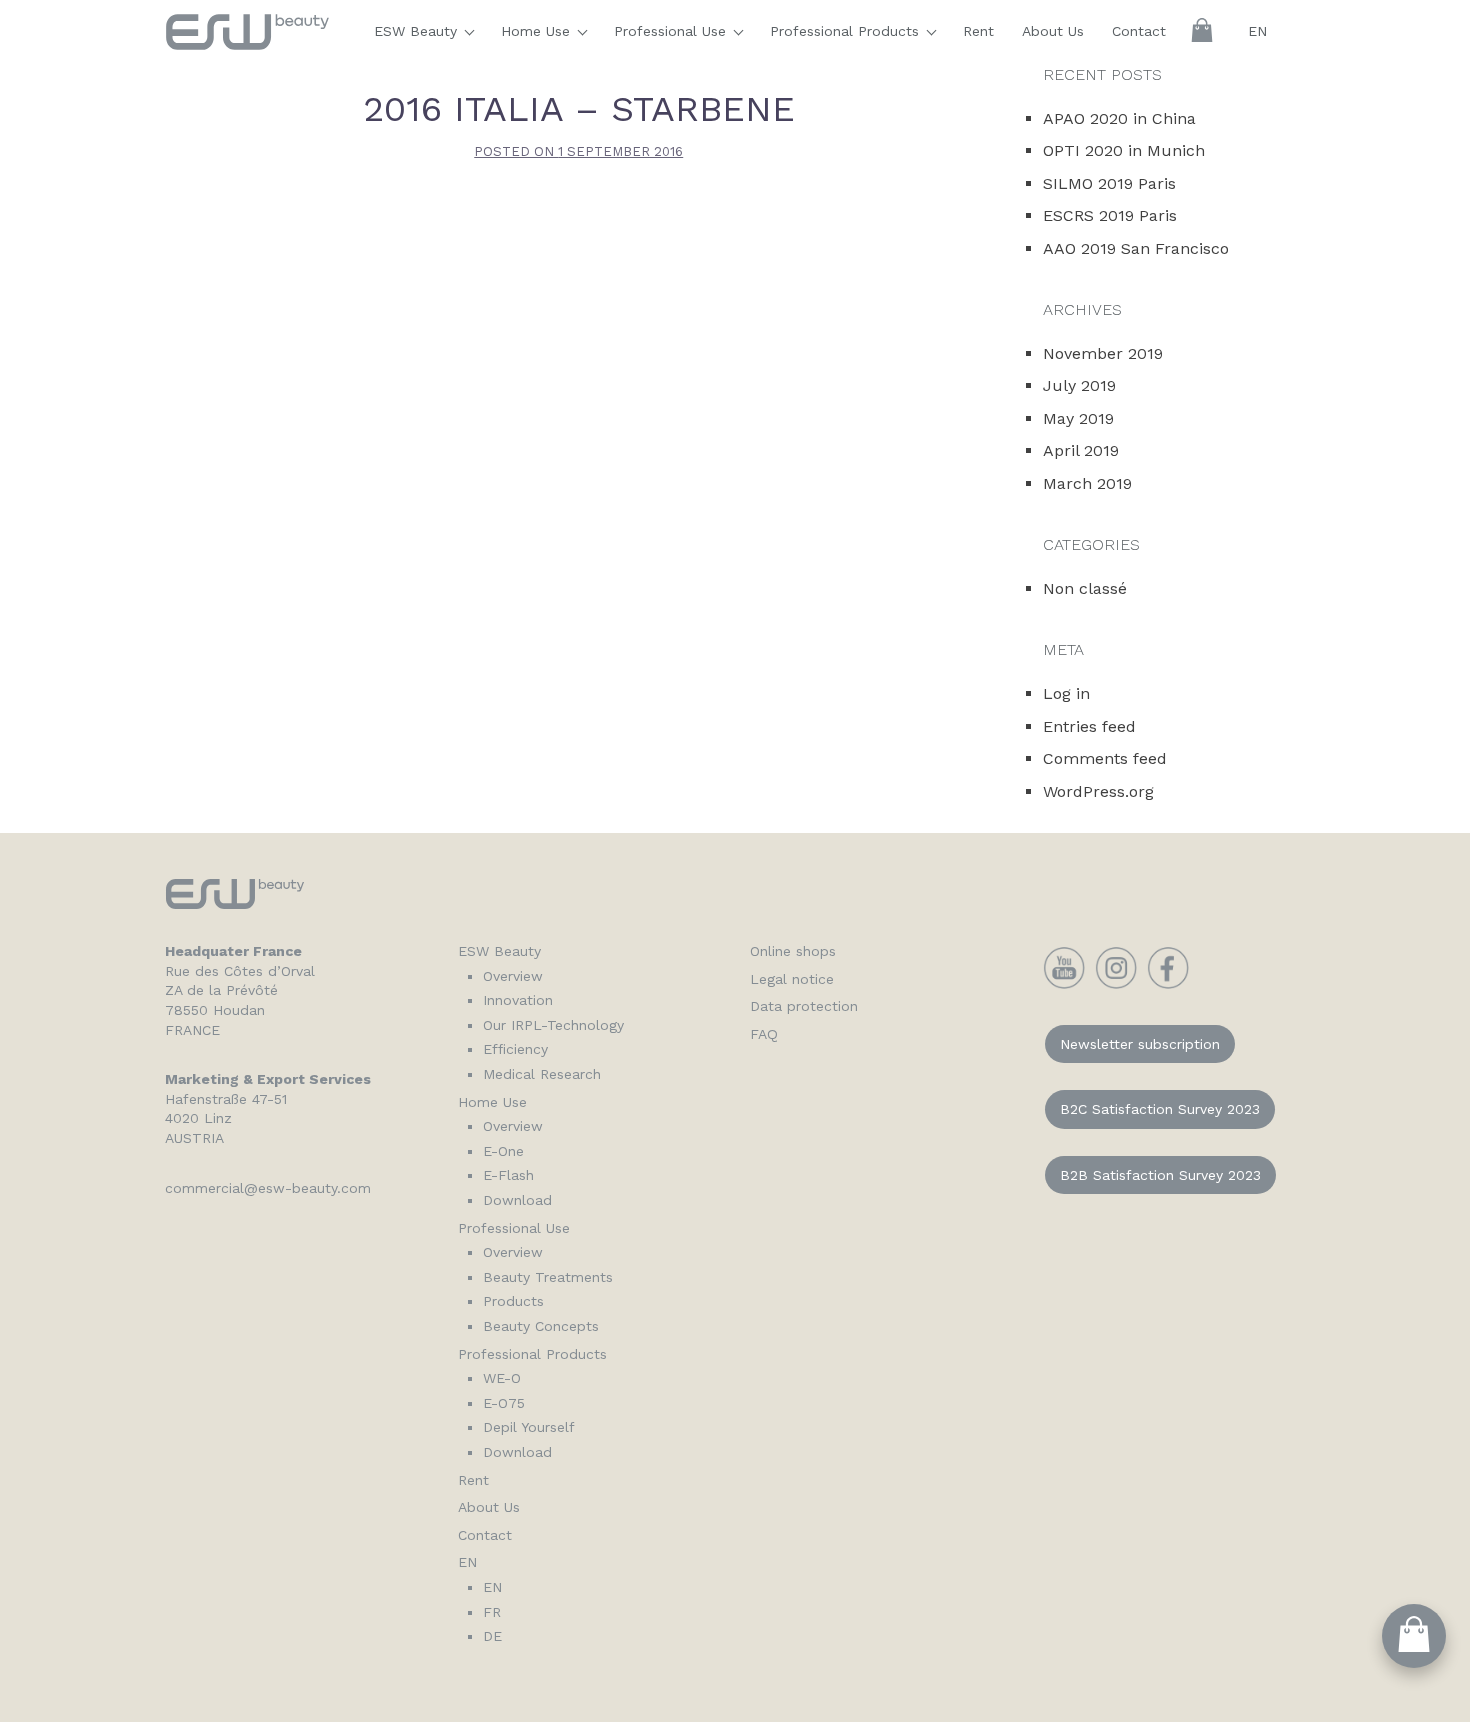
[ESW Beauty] (247, 40)
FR (492, 1612)
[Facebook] (1168, 984)
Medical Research (542, 1074)
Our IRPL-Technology (553, 1025)
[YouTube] (1064, 984)
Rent (978, 31)
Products (513, 1301)
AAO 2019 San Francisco (1136, 248)
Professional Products (847, 31)
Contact (1139, 31)
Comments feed (1105, 758)
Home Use (538, 31)
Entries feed (1089, 726)
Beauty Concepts (541, 1326)
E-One (503, 1151)
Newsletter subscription (1140, 1044)
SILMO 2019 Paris (1109, 183)
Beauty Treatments (548, 1277)
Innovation (518, 1000)
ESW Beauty (418, 31)
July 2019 (1079, 385)
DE (492, 1636)
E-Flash (508, 1175)
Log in (1066, 693)
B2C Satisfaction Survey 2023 (1160, 1109)
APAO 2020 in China (1119, 118)
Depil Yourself (529, 1427)
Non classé (1085, 588)
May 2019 (1078, 418)
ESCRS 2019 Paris (1110, 215)
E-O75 (504, 1403)
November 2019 (1103, 353)
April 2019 (1081, 450)
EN (1257, 31)
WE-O (502, 1378)
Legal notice (792, 979)
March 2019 (1087, 483)
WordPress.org (1098, 791)
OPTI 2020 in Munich (1124, 150)
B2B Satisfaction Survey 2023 (1160, 1175)
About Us (1053, 31)
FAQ (764, 1034)
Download (517, 1200)
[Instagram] (1116, 984)
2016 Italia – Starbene (579, 109)
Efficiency (515, 1049)
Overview (513, 976)
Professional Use (672, 31)
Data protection (804, 1006)
